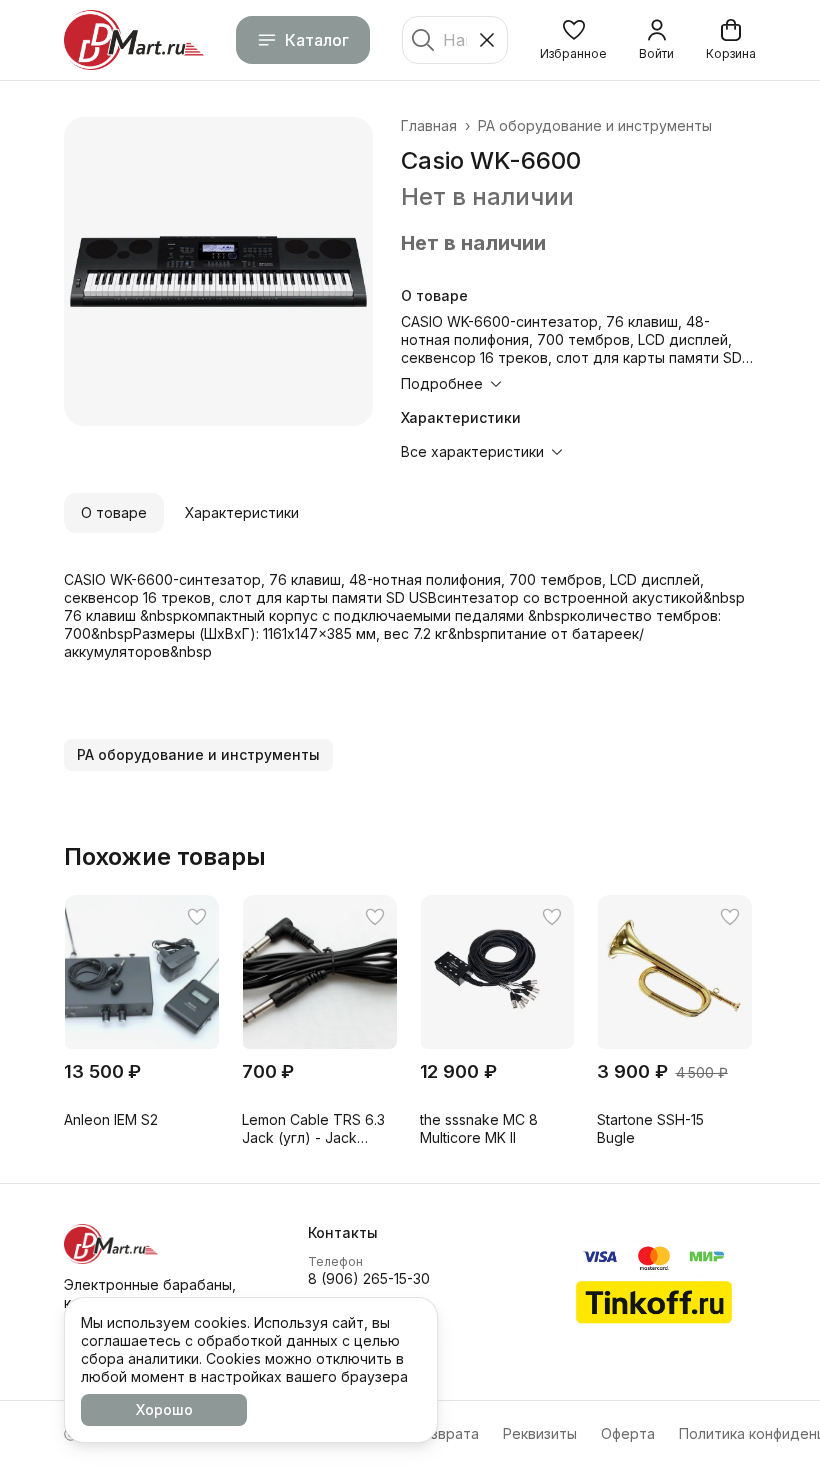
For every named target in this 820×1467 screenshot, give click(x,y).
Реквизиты (540, 1433)
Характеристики (242, 512)
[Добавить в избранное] (197, 917)
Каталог (317, 40)
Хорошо (164, 1409)
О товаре (114, 512)
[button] (573, 40)
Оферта (628, 1433)
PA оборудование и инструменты (595, 125)
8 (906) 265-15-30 (369, 1278)
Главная (429, 125)
